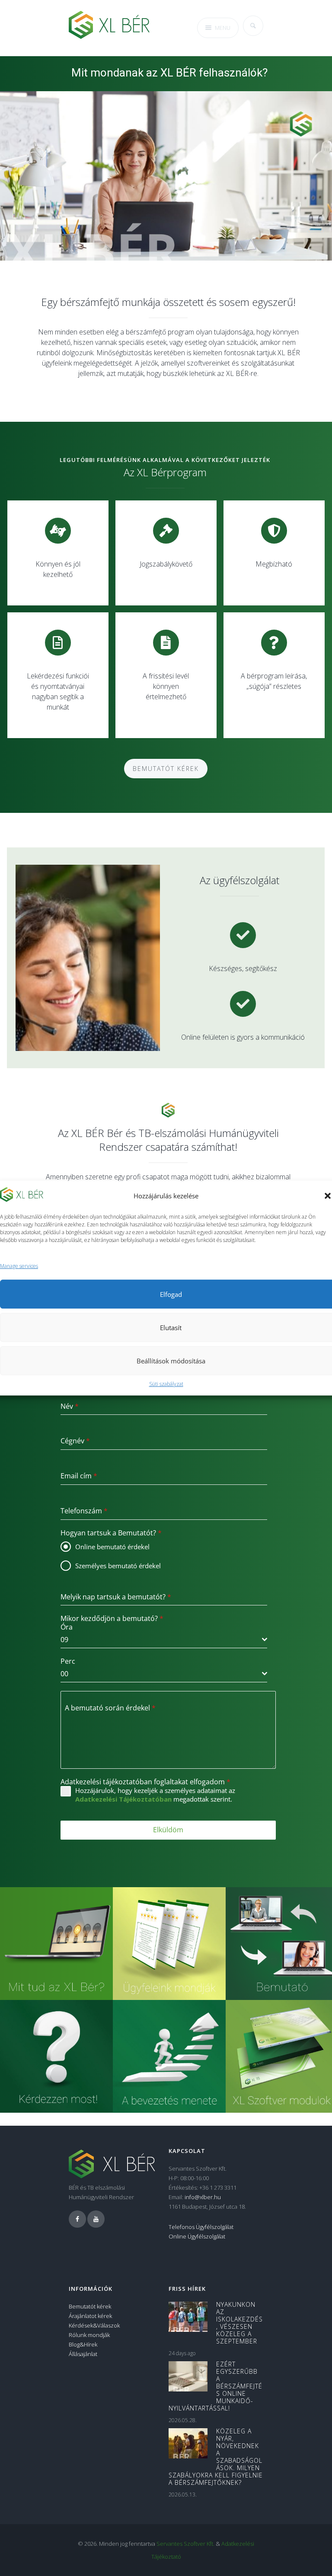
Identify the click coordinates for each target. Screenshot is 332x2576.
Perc (68, 1661)
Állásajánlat (83, 2354)
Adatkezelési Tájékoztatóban (123, 1799)
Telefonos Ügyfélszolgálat (201, 2227)
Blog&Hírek (83, 2344)
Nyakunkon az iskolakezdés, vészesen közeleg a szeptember (239, 2323)
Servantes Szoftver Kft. (185, 2544)
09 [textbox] (64, 1640)
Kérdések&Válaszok (94, 2325)
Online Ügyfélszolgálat (197, 2236)
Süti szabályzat (166, 1384)
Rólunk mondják (89, 2335)
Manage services (19, 1266)
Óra (67, 1627)
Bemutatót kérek (166, 769)
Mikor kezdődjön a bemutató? (112, 1618)
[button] (328, 1196)
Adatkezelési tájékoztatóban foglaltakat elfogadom (145, 1782)
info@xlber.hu (203, 2197)
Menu (223, 28)
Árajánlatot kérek (90, 2316)
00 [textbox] (64, 1674)
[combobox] (164, 1640)
